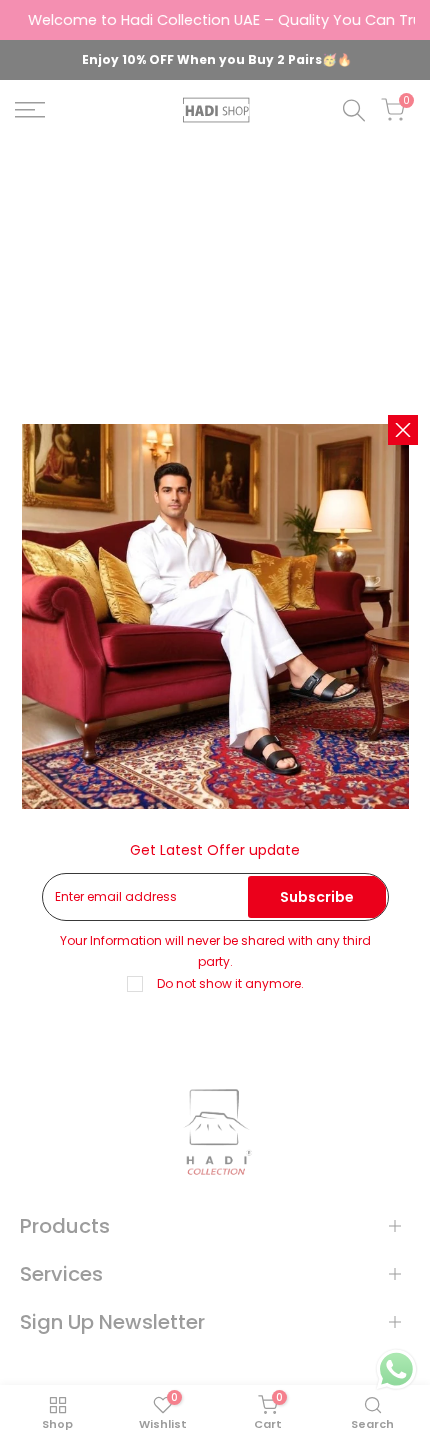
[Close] (403, 430)
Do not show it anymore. (230, 983)
